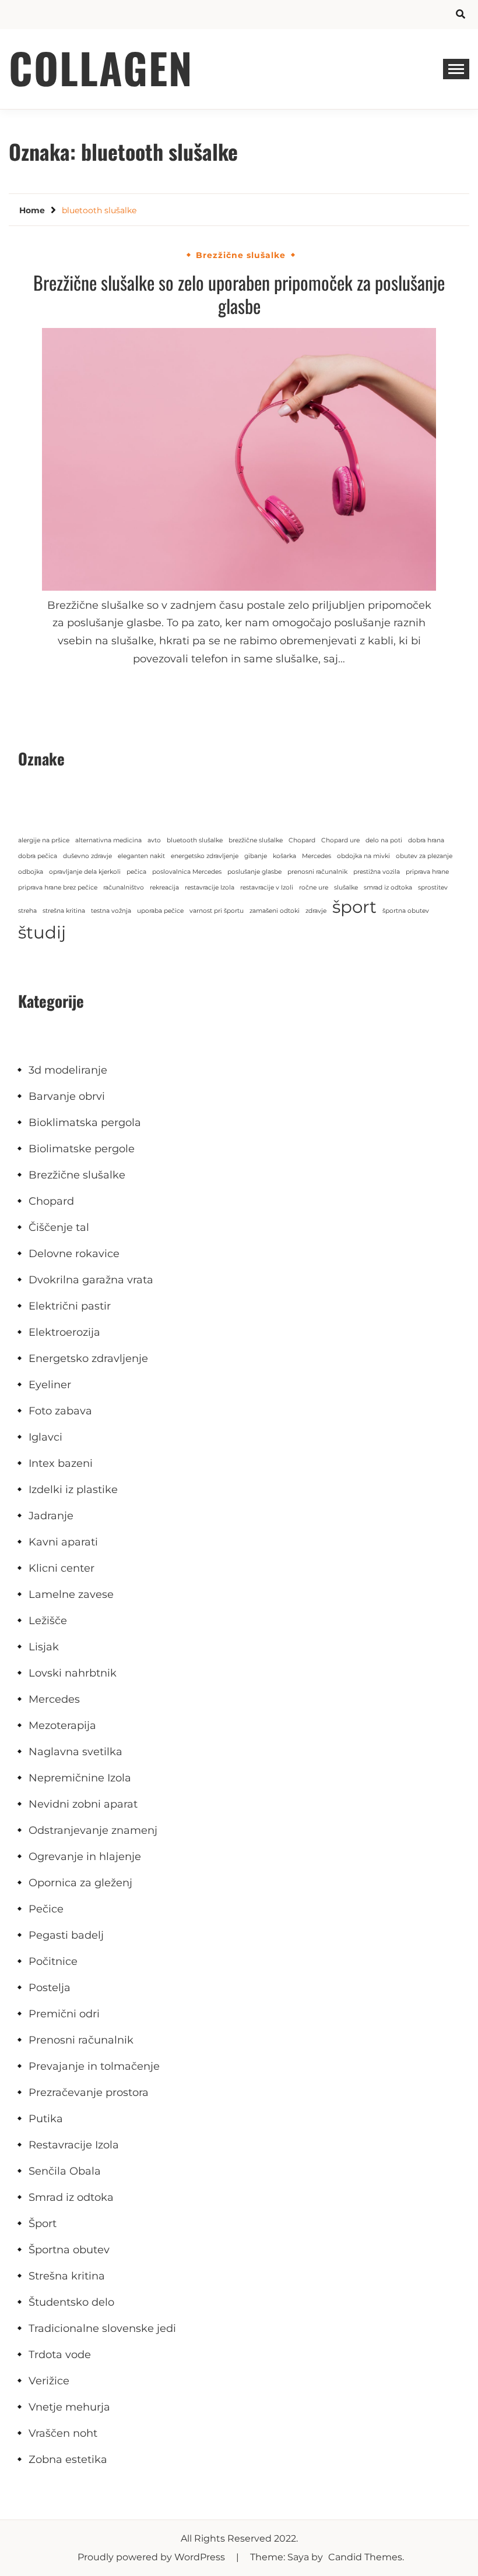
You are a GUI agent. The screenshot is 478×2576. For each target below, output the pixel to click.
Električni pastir (70, 1306)
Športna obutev (69, 2250)
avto (154, 840)
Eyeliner (50, 1385)
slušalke (346, 888)
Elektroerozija (64, 1332)
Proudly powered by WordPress (152, 2557)
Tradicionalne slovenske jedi (102, 2328)
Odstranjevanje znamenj (93, 1830)
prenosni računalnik (317, 872)
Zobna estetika (68, 2459)
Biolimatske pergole (82, 1149)
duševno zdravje (87, 856)
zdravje (316, 911)
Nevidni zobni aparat (83, 1804)
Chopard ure (340, 840)
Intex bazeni (61, 1463)
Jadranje (51, 1516)
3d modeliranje (68, 1070)
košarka (284, 856)
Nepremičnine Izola (80, 1778)
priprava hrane (427, 872)
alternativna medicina (108, 840)
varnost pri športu (217, 911)
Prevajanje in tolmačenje (94, 2066)
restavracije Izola (210, 888)
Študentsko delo (71, 2302)
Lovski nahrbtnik (73, 1673)
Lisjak (44, 1647)
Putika (46, 2119)
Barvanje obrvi (67, 1096)
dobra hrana (426, 840)
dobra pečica (38, 856)
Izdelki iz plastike (73, 1490)
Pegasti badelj (66, 1935)
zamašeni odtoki (275, 911)
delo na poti (384, 840)
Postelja (50, 1988)
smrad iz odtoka (388, 888)
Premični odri (64, 2014)
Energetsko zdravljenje (88, 1358)
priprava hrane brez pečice (58, 888)
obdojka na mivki (363, 856)
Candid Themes (365, 2557)
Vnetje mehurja (69, 2407)
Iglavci (45, 1437)
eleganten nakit (141, 856)
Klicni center (61, 1568)
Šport (43, 2224)
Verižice (49, 2381)
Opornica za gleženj (80, 1883)
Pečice (46, 1909)
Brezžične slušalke (241, 255)
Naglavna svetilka (75, 1752)
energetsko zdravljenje (205, 856)
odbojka (31, 872)
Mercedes (317, 856)
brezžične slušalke (256, 840)
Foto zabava (60, 1411)
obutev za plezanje (424, 856)
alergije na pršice (44, 840)
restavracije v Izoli (267, 888)
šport (354, 907)
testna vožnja (111, 911)
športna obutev (406, 911)
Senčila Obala (65, 2171)
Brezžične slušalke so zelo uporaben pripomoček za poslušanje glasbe (239, 294)
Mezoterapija (62, 1725)
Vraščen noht (63, 2433)
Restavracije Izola (74, 2145)
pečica (136, 872)
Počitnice (53, 1961)
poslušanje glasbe (254, 872)
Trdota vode (60, 2355)
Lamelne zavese (71, 1594)
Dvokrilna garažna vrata (91, 1280)
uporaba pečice (160, 911)
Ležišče (48, 1621)
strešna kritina (64, 911)
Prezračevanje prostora (89, 2092)
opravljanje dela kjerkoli (85, 872)
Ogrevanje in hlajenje (85, 1857)
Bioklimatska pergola (85, 1123)
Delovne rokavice (74, 1254)
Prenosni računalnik (81, 2040)
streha (27, 911)
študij (42, 932)
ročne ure (314, 888)
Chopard (302, 840)
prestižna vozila (377, 872)
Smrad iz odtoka (71, 2197)
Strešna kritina (67, 2276)
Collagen (101, 67)
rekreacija (164, 888)
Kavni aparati (63, 1542)
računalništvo (124, 888)
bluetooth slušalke (195, 840)
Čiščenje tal (59, 1227)
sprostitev (433, 888)
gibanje (256, 856)
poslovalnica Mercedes (187, 872)
